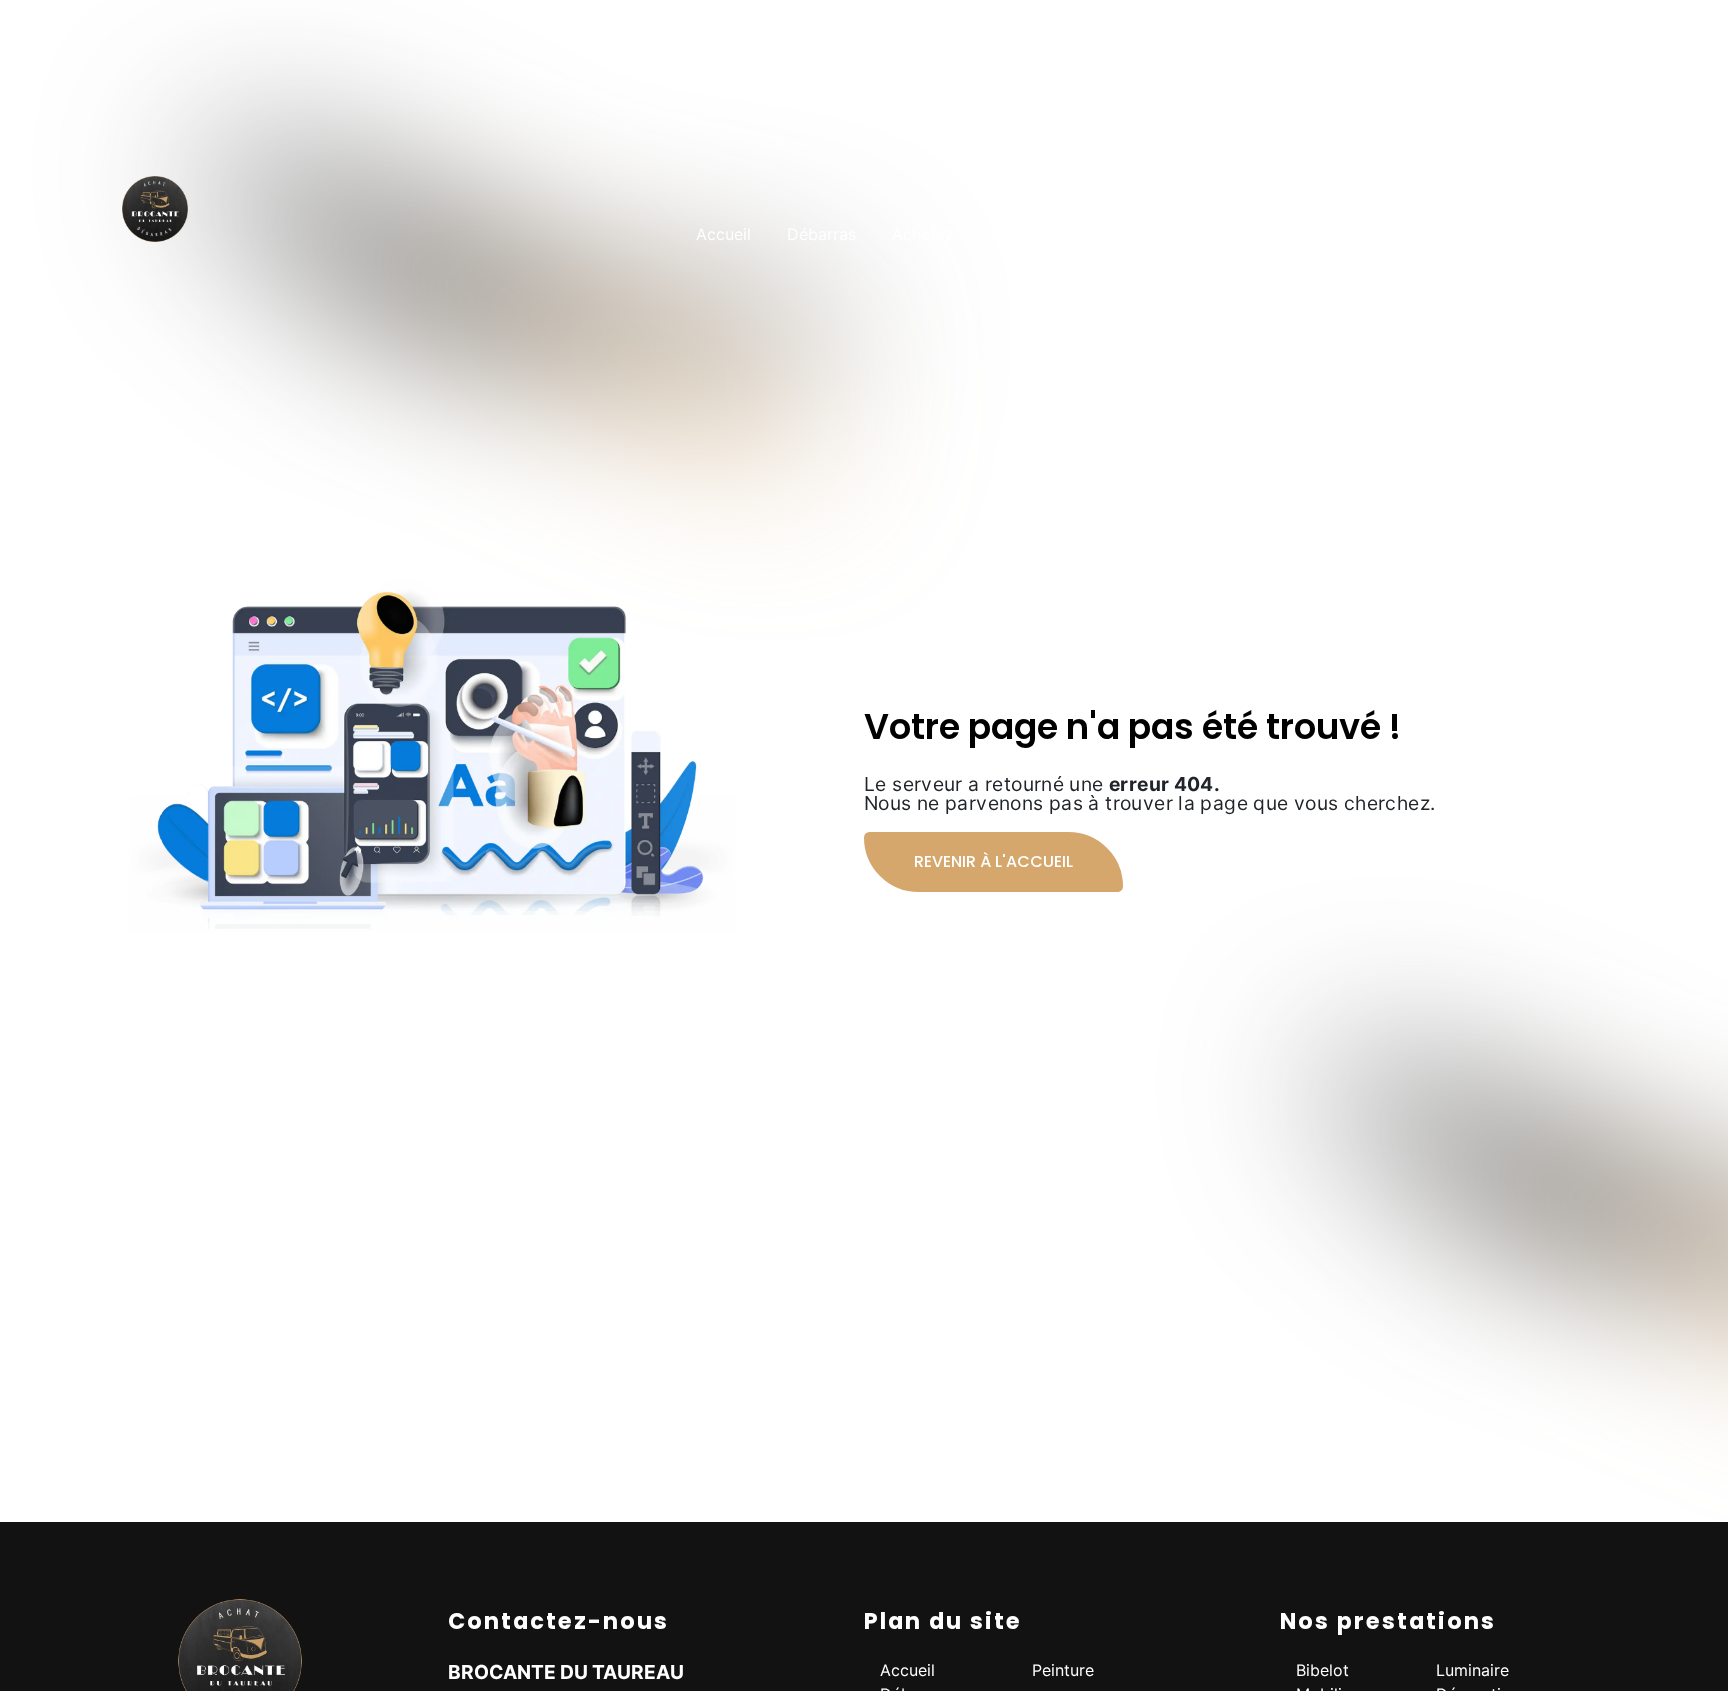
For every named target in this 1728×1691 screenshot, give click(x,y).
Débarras (821, 234)
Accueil (723, 234)
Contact (1579, 234)
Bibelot (1322, 1670)
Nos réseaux (1466, 234)
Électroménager (1225, 234)
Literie (1105, 234)
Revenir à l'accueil (993, 861)
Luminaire (1472, 1670)
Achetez (923, 234)
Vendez (1018, 234)
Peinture (1352, 234)
